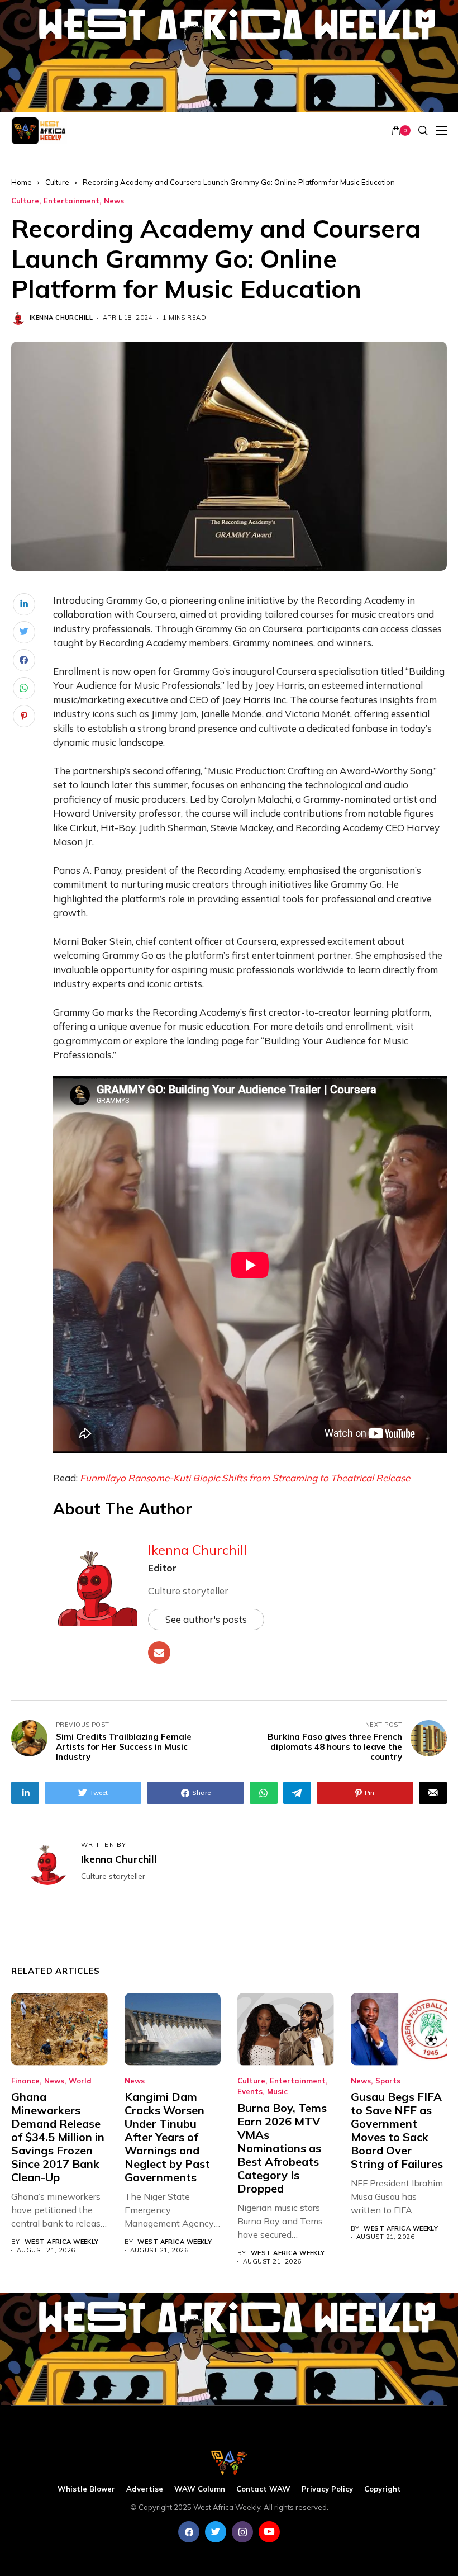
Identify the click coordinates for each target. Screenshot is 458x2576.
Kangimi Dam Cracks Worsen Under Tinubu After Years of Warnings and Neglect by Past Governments (167, 2137)
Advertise (145, 2489)
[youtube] (269, 2532)
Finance (25, 2081)
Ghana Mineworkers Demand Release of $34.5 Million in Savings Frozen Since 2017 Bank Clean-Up (58, 2137)
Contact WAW (263, 2489)
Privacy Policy (327, 2489)
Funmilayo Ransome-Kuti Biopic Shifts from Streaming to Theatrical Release (245, 1478)
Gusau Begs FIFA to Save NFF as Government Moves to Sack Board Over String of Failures (397, 2130)
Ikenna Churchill (61, 318)
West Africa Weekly (62, 2242)
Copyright (383, 2489)
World (80, 2081)
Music (277, 2092)
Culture (57, 182)
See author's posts (206, 1619)
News (114, 201)
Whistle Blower (86, 2489)
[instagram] (242, 2532)
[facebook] (189, 2532)
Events (250, 2092)
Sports (388, 2081)
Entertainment (71, 201)
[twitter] (216, 2532)
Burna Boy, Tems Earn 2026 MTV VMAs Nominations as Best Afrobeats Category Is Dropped (282, 2148)
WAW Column (200, 2489)
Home (22, 182)
